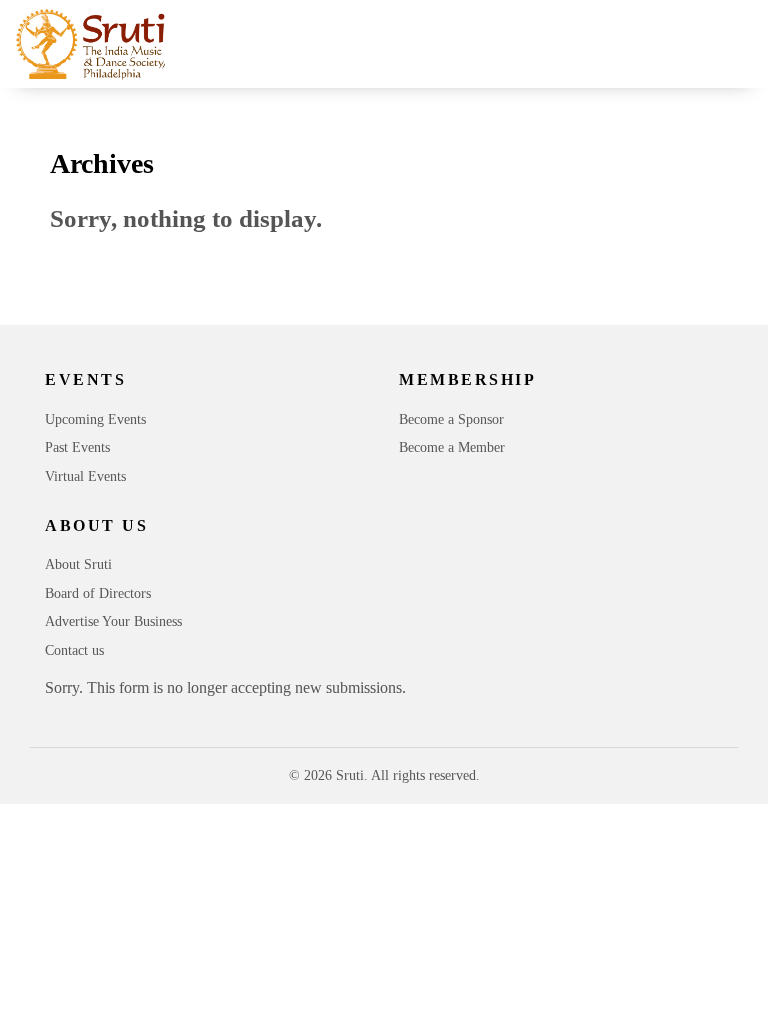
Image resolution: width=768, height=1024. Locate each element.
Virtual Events (85, 476)
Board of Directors (98, 593)
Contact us (74, 650)
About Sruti (78, 564)
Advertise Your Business (113, 621)
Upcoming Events (95, 419)
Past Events (77, 447)
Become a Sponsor (451, 419)
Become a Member (452, 447)
